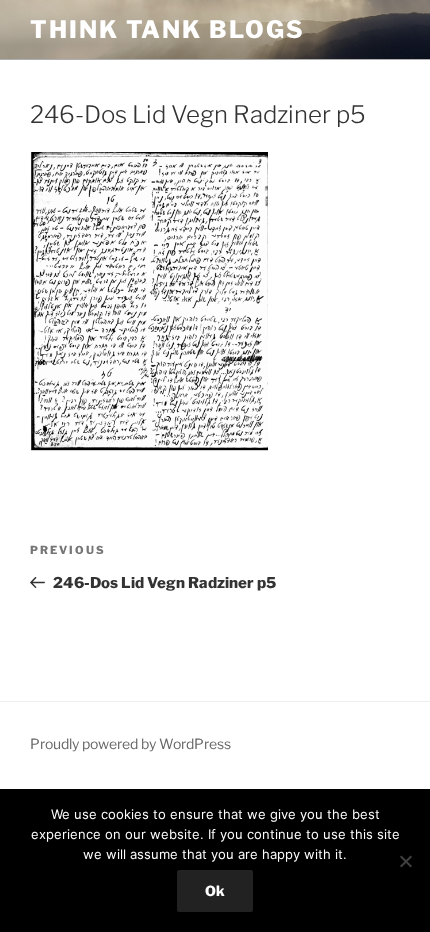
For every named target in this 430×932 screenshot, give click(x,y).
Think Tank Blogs (167, 29)
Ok (215, 890)
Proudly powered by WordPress (130, 743)
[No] (405, 861)
